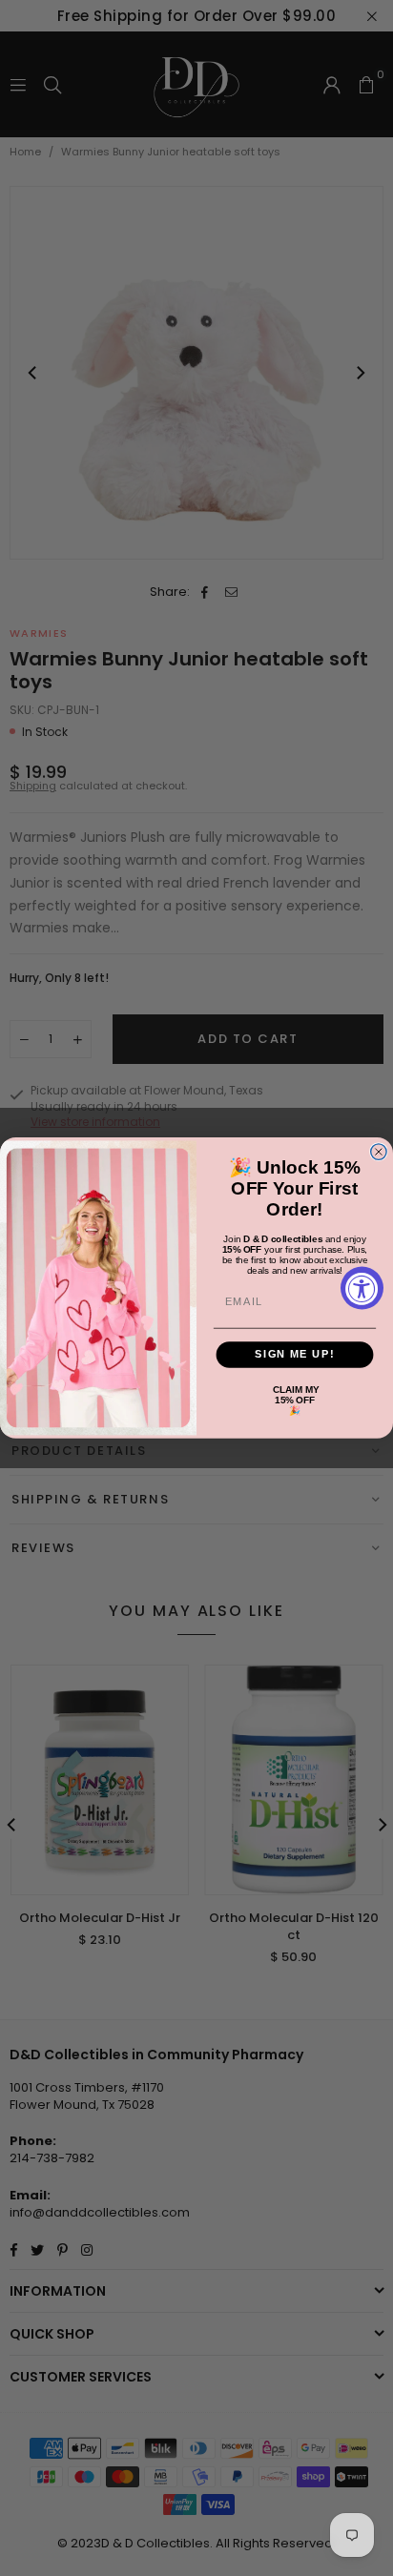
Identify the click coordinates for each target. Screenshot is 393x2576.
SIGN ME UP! (294, 1355)
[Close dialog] (379, 1152)
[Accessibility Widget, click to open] (362, 1288)
